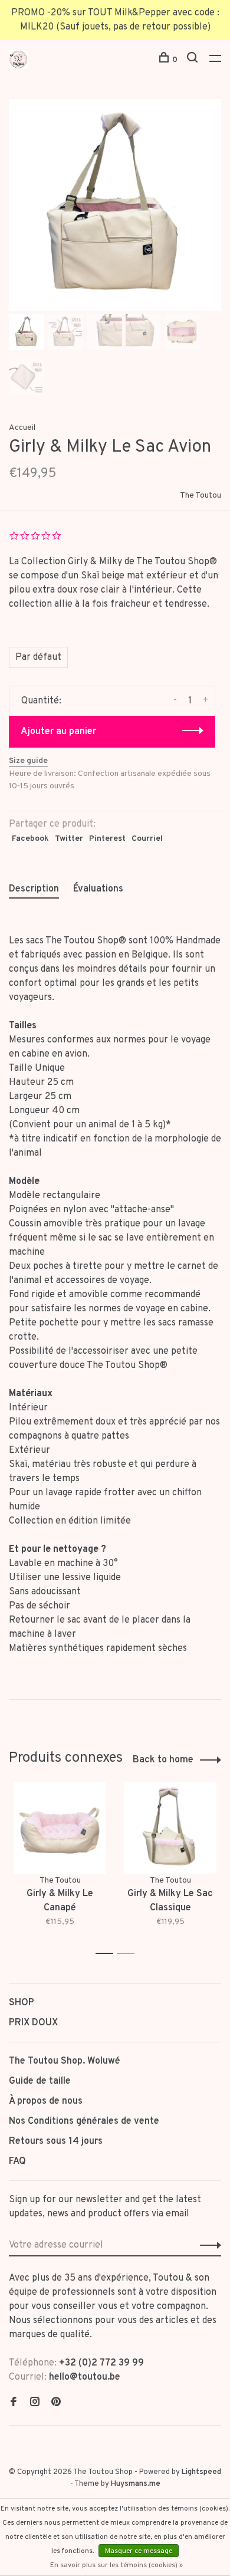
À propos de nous (46, 2101)
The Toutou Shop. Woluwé (65, 2061)
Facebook (30, 839)
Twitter (69, 839)
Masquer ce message (139, 2551)
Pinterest (107, 839)
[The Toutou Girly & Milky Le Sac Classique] (170, 1828)
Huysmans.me (136, 2484)
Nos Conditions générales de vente (84, 2121)
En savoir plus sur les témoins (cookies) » (116, 2565)
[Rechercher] (194, 60)
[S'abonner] (207, 2245)
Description (34, 889)
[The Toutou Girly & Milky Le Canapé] (60, 1828)
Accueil (22, 428)
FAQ (17, 2162)
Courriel (147, 839)
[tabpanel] (115, 205)
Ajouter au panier (58, 732)
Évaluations (98, 889)
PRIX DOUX (33, 2023)
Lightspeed (201, 2472)
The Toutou (201, 496)
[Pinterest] (56, 2403)
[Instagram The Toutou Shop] (35, 2403)
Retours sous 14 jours (56, 2141)
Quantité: (41, 701)
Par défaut (38, 657)
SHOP (22, 2003)
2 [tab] (129, 1954)
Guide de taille (40, 2081)
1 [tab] (108, 1954)
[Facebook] (14, 2403)
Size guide (28, 761)
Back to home (163, 1760)
